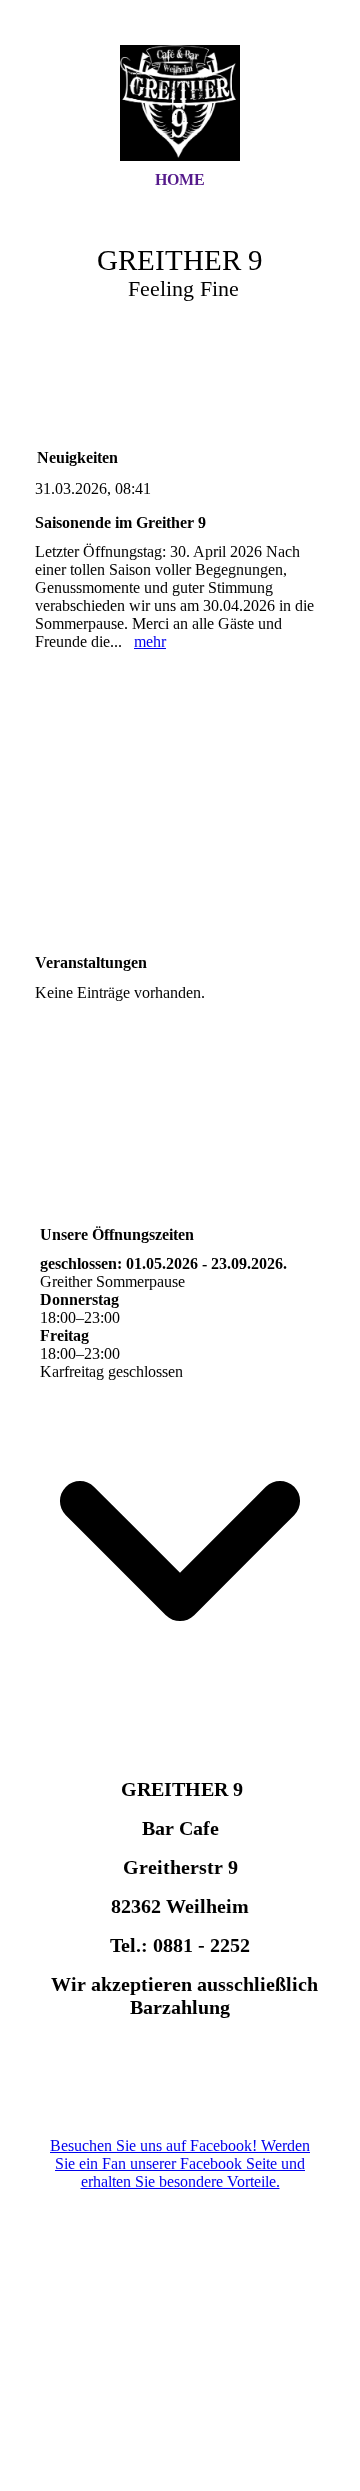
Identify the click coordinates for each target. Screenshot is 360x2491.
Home (180, 179)
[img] (180, 103)
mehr (150, 641)
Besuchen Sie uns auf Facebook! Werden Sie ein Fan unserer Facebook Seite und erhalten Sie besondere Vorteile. (180, 2163)
